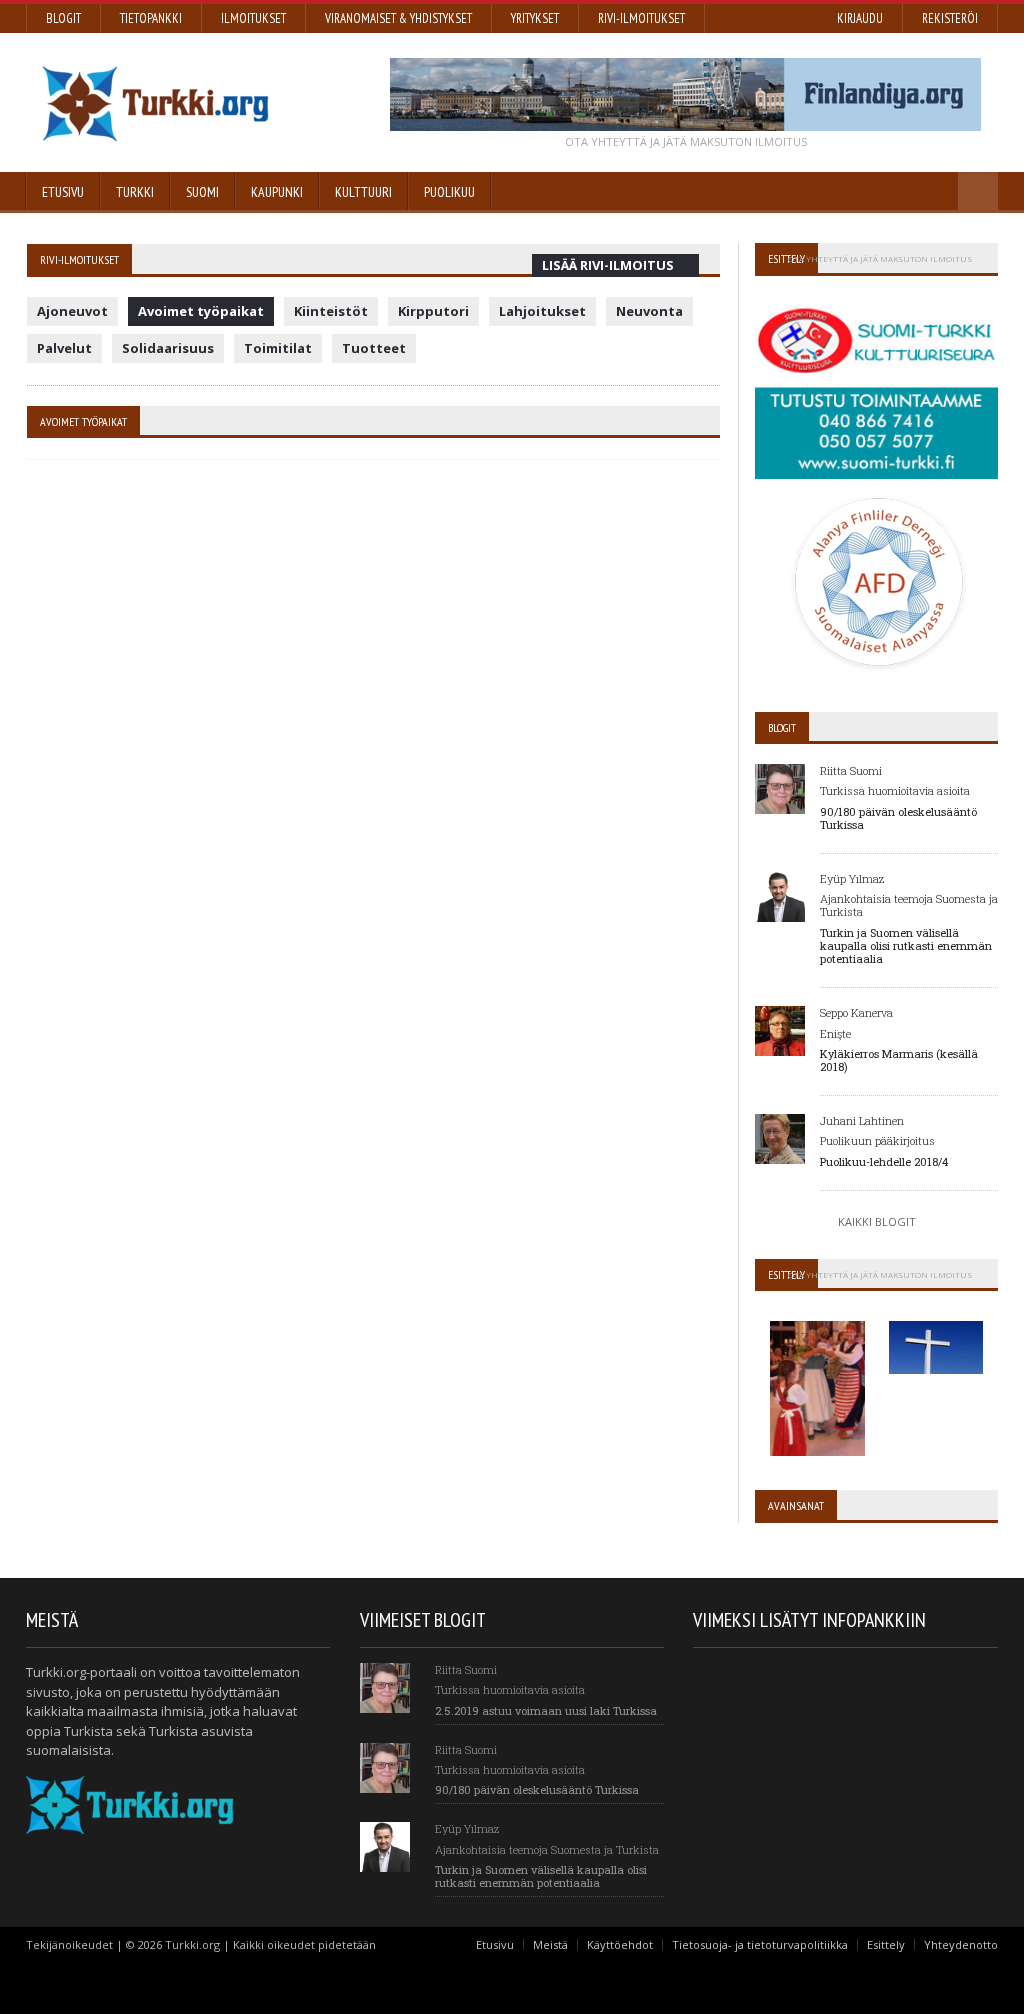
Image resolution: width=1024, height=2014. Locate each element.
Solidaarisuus (168, 348)
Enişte (835, 1033)
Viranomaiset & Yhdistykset (398, 18)
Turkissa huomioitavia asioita (895, 790)
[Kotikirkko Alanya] (936, 1317)
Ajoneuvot (72, 311)
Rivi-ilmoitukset (641, 18)
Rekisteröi (950, 18)
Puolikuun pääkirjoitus (877, 1140)
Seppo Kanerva (856, 1012)
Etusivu (495, 1944)
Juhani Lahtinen (862, 1120)
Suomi (202, 192)
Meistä (550, 1944)
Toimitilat (278, 348)
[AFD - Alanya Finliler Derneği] (877, 499)
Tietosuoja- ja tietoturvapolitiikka (760, 1944)
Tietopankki (151, 18)
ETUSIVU (63, 192)
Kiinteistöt (331, 311)
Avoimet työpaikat (201, 311)
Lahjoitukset (542, 311)
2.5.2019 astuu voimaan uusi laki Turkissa (546, 1710)
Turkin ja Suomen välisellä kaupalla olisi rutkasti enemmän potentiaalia (906, 945)
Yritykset (535, 18)
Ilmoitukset (253, 18)
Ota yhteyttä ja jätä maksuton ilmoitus (686, 141)
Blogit (63, 18)
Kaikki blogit (877, 1221)
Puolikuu (449, 192)
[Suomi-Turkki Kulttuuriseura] (876, 302)
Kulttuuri (363, 192)
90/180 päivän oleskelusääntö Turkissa (898, 818)
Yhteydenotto (961, 1944)
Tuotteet (374, 348)
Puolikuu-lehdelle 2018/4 (884, 1161)
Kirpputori (433, 311)
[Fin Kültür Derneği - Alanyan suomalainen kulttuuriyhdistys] (820, 1317)
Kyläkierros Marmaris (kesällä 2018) (899, 1060)
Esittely (886, 1944)
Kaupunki (277, 192)
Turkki (135, 192)
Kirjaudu (860, 18)
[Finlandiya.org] (685, 94)
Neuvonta (649, 311)
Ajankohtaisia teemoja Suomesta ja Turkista (909, 905)
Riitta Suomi (851, 770)
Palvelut (64, 348)
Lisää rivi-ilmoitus (608, 265)
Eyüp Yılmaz (852, 878)
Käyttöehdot (620, 1944)
